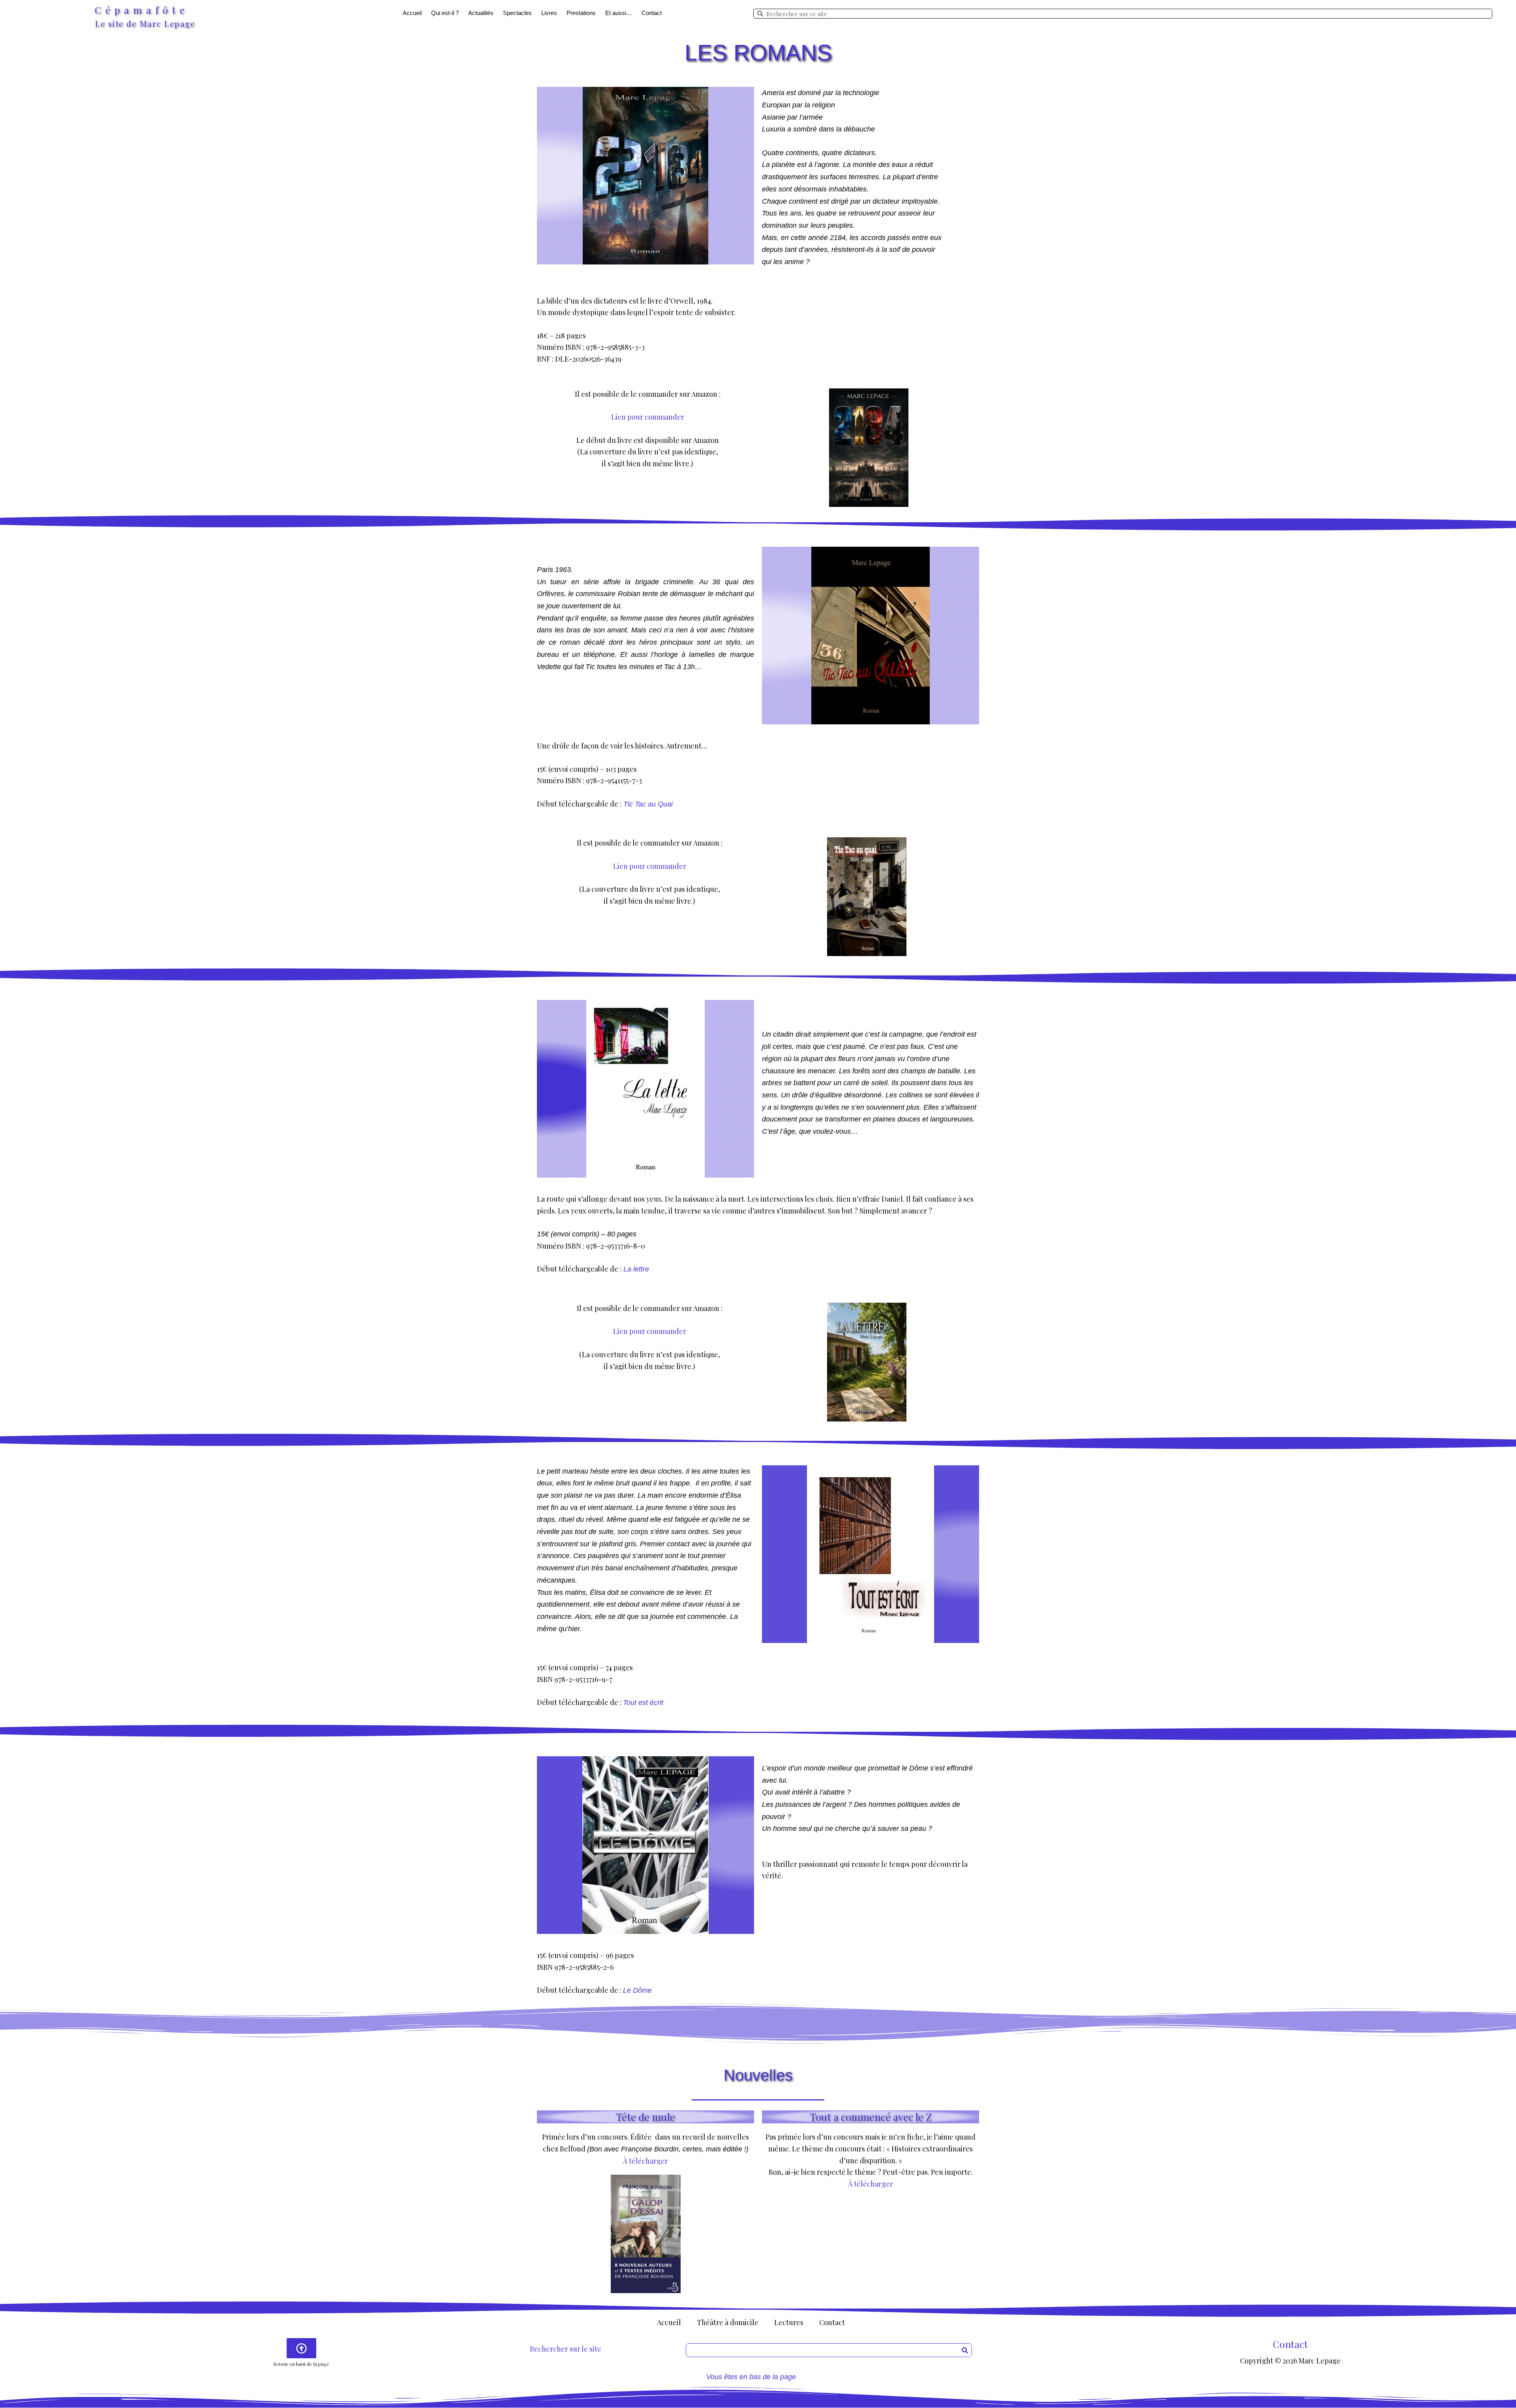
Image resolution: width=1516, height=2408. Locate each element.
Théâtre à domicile (728, 2322)
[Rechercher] (965, 2350)
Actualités (481, 13)
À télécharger (645, 2161)
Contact (652, 13)
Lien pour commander (648, 417)
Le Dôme (637, 1990)
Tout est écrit (643, 1703)
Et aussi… (619, 13)
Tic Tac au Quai (648, 804)
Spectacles (517, 13)
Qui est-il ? (445, 13)
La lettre (636, 1269)
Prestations (581, 13)
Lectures (789, 2322)
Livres (549, 13)
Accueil (412, 13)
